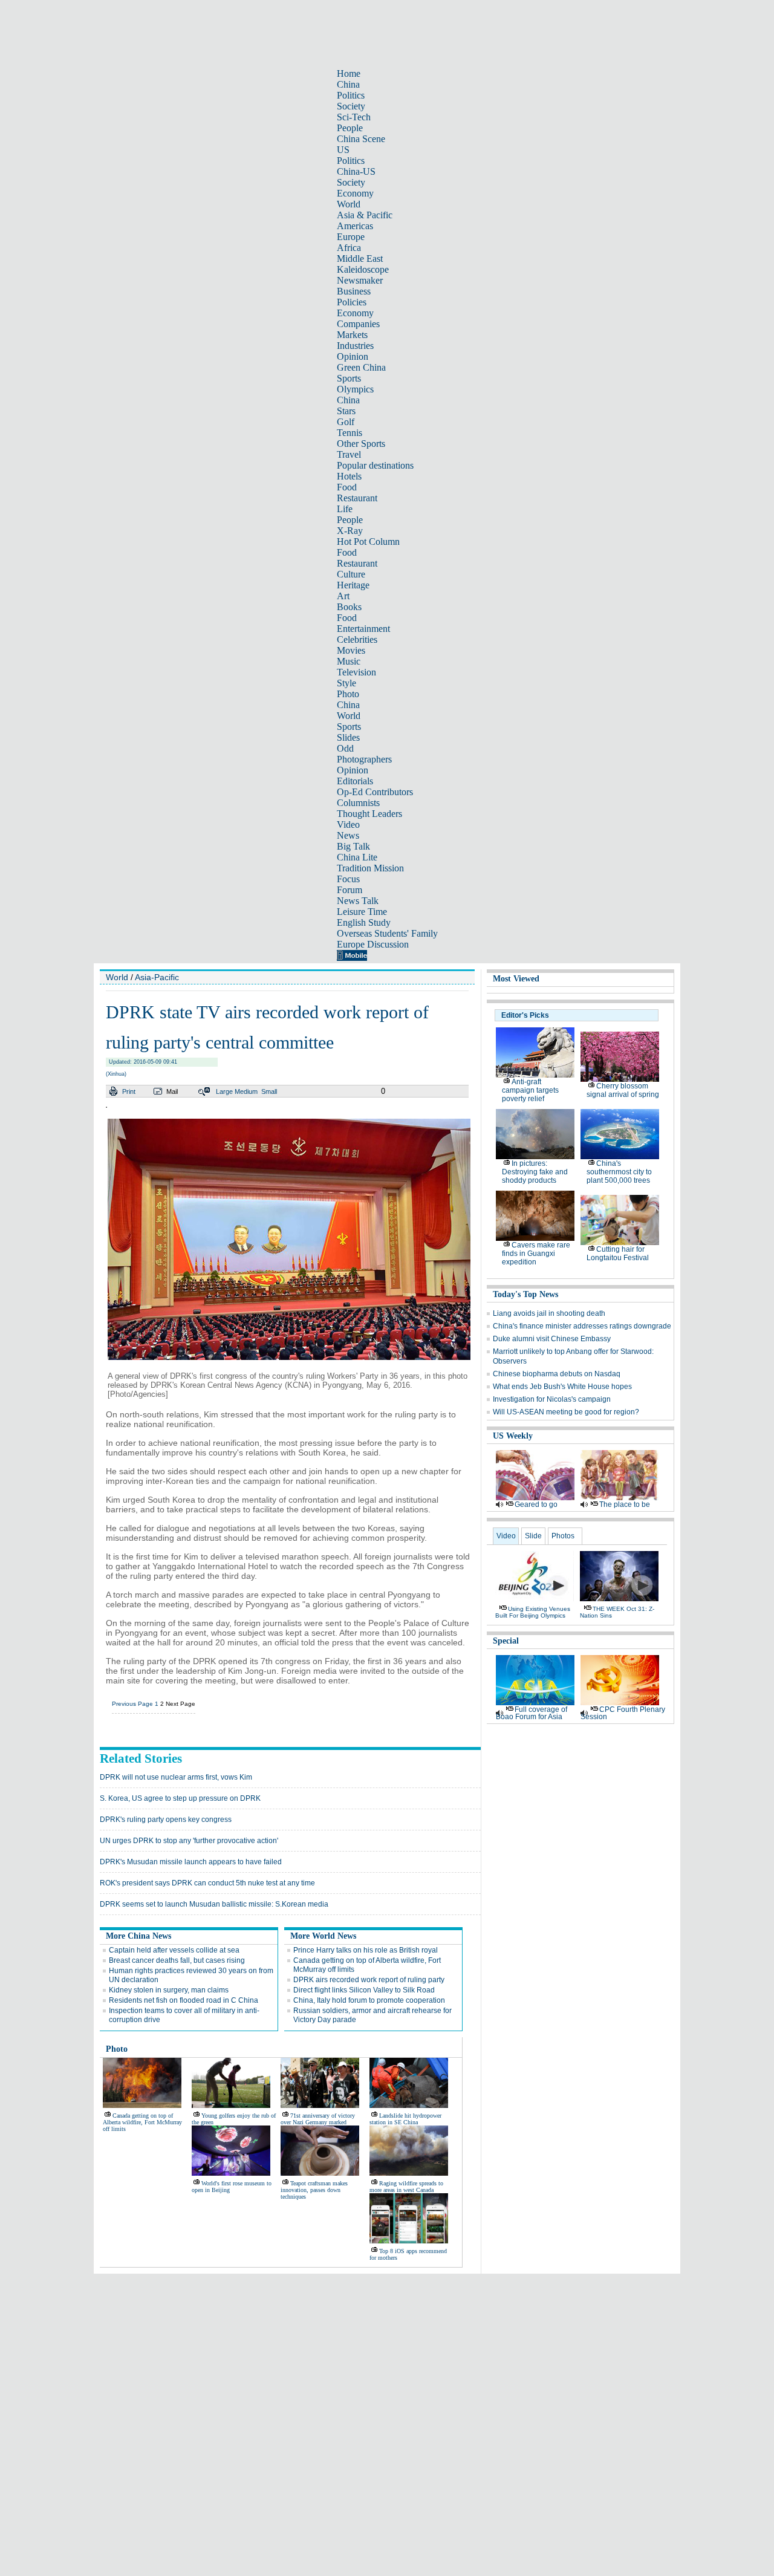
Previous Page (132, 1704)
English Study (364, 922)
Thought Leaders (369, 814)
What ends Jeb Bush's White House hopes (562, 1387)
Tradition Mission (370, 868)
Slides (348, 737)
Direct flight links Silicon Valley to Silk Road (364, 1990)
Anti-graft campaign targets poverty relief (530, 1090)
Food (347, 487)
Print (129, 1091)
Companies (358, 324)
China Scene (361, 139)
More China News (138, 1936)
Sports (349, 378)
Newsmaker (360, 280)
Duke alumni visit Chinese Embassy (552, 1339)
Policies (352, 302)
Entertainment (363, 629)
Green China (361, 367)
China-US (356, 171)
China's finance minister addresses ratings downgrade (582, 1326)
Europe (351, 237)
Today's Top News (525, 1294)
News (348, 835)
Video (348, 825)
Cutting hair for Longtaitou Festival (618, 1254)
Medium (246, 1091)
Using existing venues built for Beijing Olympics (533, 1612)
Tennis (350, 433)
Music (349, 661)
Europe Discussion (373, 944)
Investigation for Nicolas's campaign (552, 1399)
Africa (349, 248)
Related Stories (141, 1758)
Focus (348, 879)
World (349, 204)
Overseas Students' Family (387, 933)
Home (349, 73)
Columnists (358, 803)
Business (354, 291)
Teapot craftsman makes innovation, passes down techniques (314, 2190)
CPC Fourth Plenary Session (623, 1713)
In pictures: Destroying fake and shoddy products (535, 1172)
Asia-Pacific (157, 977)
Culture (351, 574)
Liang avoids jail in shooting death (549, 1313)
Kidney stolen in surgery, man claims (169, 1990)
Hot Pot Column (368, 542)
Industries (355, 346)
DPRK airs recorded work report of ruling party (369, 1980)
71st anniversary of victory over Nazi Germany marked (318, 2119)
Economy (355, 193)
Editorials (355, 781)
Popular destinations (375, 465)
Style (346, 683)
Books (349, 607)
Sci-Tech (354, 117)
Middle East (360, 259)
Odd (345, 748)
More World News (323, 1936)
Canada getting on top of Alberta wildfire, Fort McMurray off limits (142, 2122)
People (350, 128)
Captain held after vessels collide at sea (174, 1950)
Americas (355, 226)
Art (343, 596)
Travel (349, 454)
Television (356, 672)
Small (269, 1091)
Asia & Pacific (365, 215)
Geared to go (536, 1504)
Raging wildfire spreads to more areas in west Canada (406, 2187)
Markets (352, 335)
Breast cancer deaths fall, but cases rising (177, 1960)
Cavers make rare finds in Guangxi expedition (536, 1254)
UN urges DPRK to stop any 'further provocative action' (189, 1841)
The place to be (625, 1504)
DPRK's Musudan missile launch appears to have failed (191, 1862)
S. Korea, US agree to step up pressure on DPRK (180, 1798)
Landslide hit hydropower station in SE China (405, 2119)
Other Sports (361, 444)
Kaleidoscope (363, 269)
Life (345, 509)
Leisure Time (362, 912)
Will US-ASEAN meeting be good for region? (566, 1412)
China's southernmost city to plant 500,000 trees (619, 1172)
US (343, 150)
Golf (346, 422)
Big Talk (353, 846)
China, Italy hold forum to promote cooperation (369, 2000)
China (348, 84)
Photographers (364, 759)
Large (224, 1091)
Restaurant (357, 498)
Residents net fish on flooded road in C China (184, 2000)
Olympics (355, 389)
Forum (350, 890)
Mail (172, 1091)
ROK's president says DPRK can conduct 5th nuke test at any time (207, 1883)
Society (351, 106)
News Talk (358, 901)
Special (506, 1641)
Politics (351, 95)
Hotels (349, 476)
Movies (351, 650)
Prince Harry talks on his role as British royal (366, 1950)
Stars (346, 411)
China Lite (357, 857)
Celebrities (357, 639)
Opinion (353, 356)
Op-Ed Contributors (375, 792)
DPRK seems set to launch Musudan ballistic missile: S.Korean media (214, 1904)
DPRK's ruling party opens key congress (166, 1820)
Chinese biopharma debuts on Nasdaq (557, 1374)
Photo (348, 694)
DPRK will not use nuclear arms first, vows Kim (176, 1777)
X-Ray (350, 531)
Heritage (353, 585)
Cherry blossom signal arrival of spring (623, 1090)
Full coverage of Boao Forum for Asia (532, 1713)
